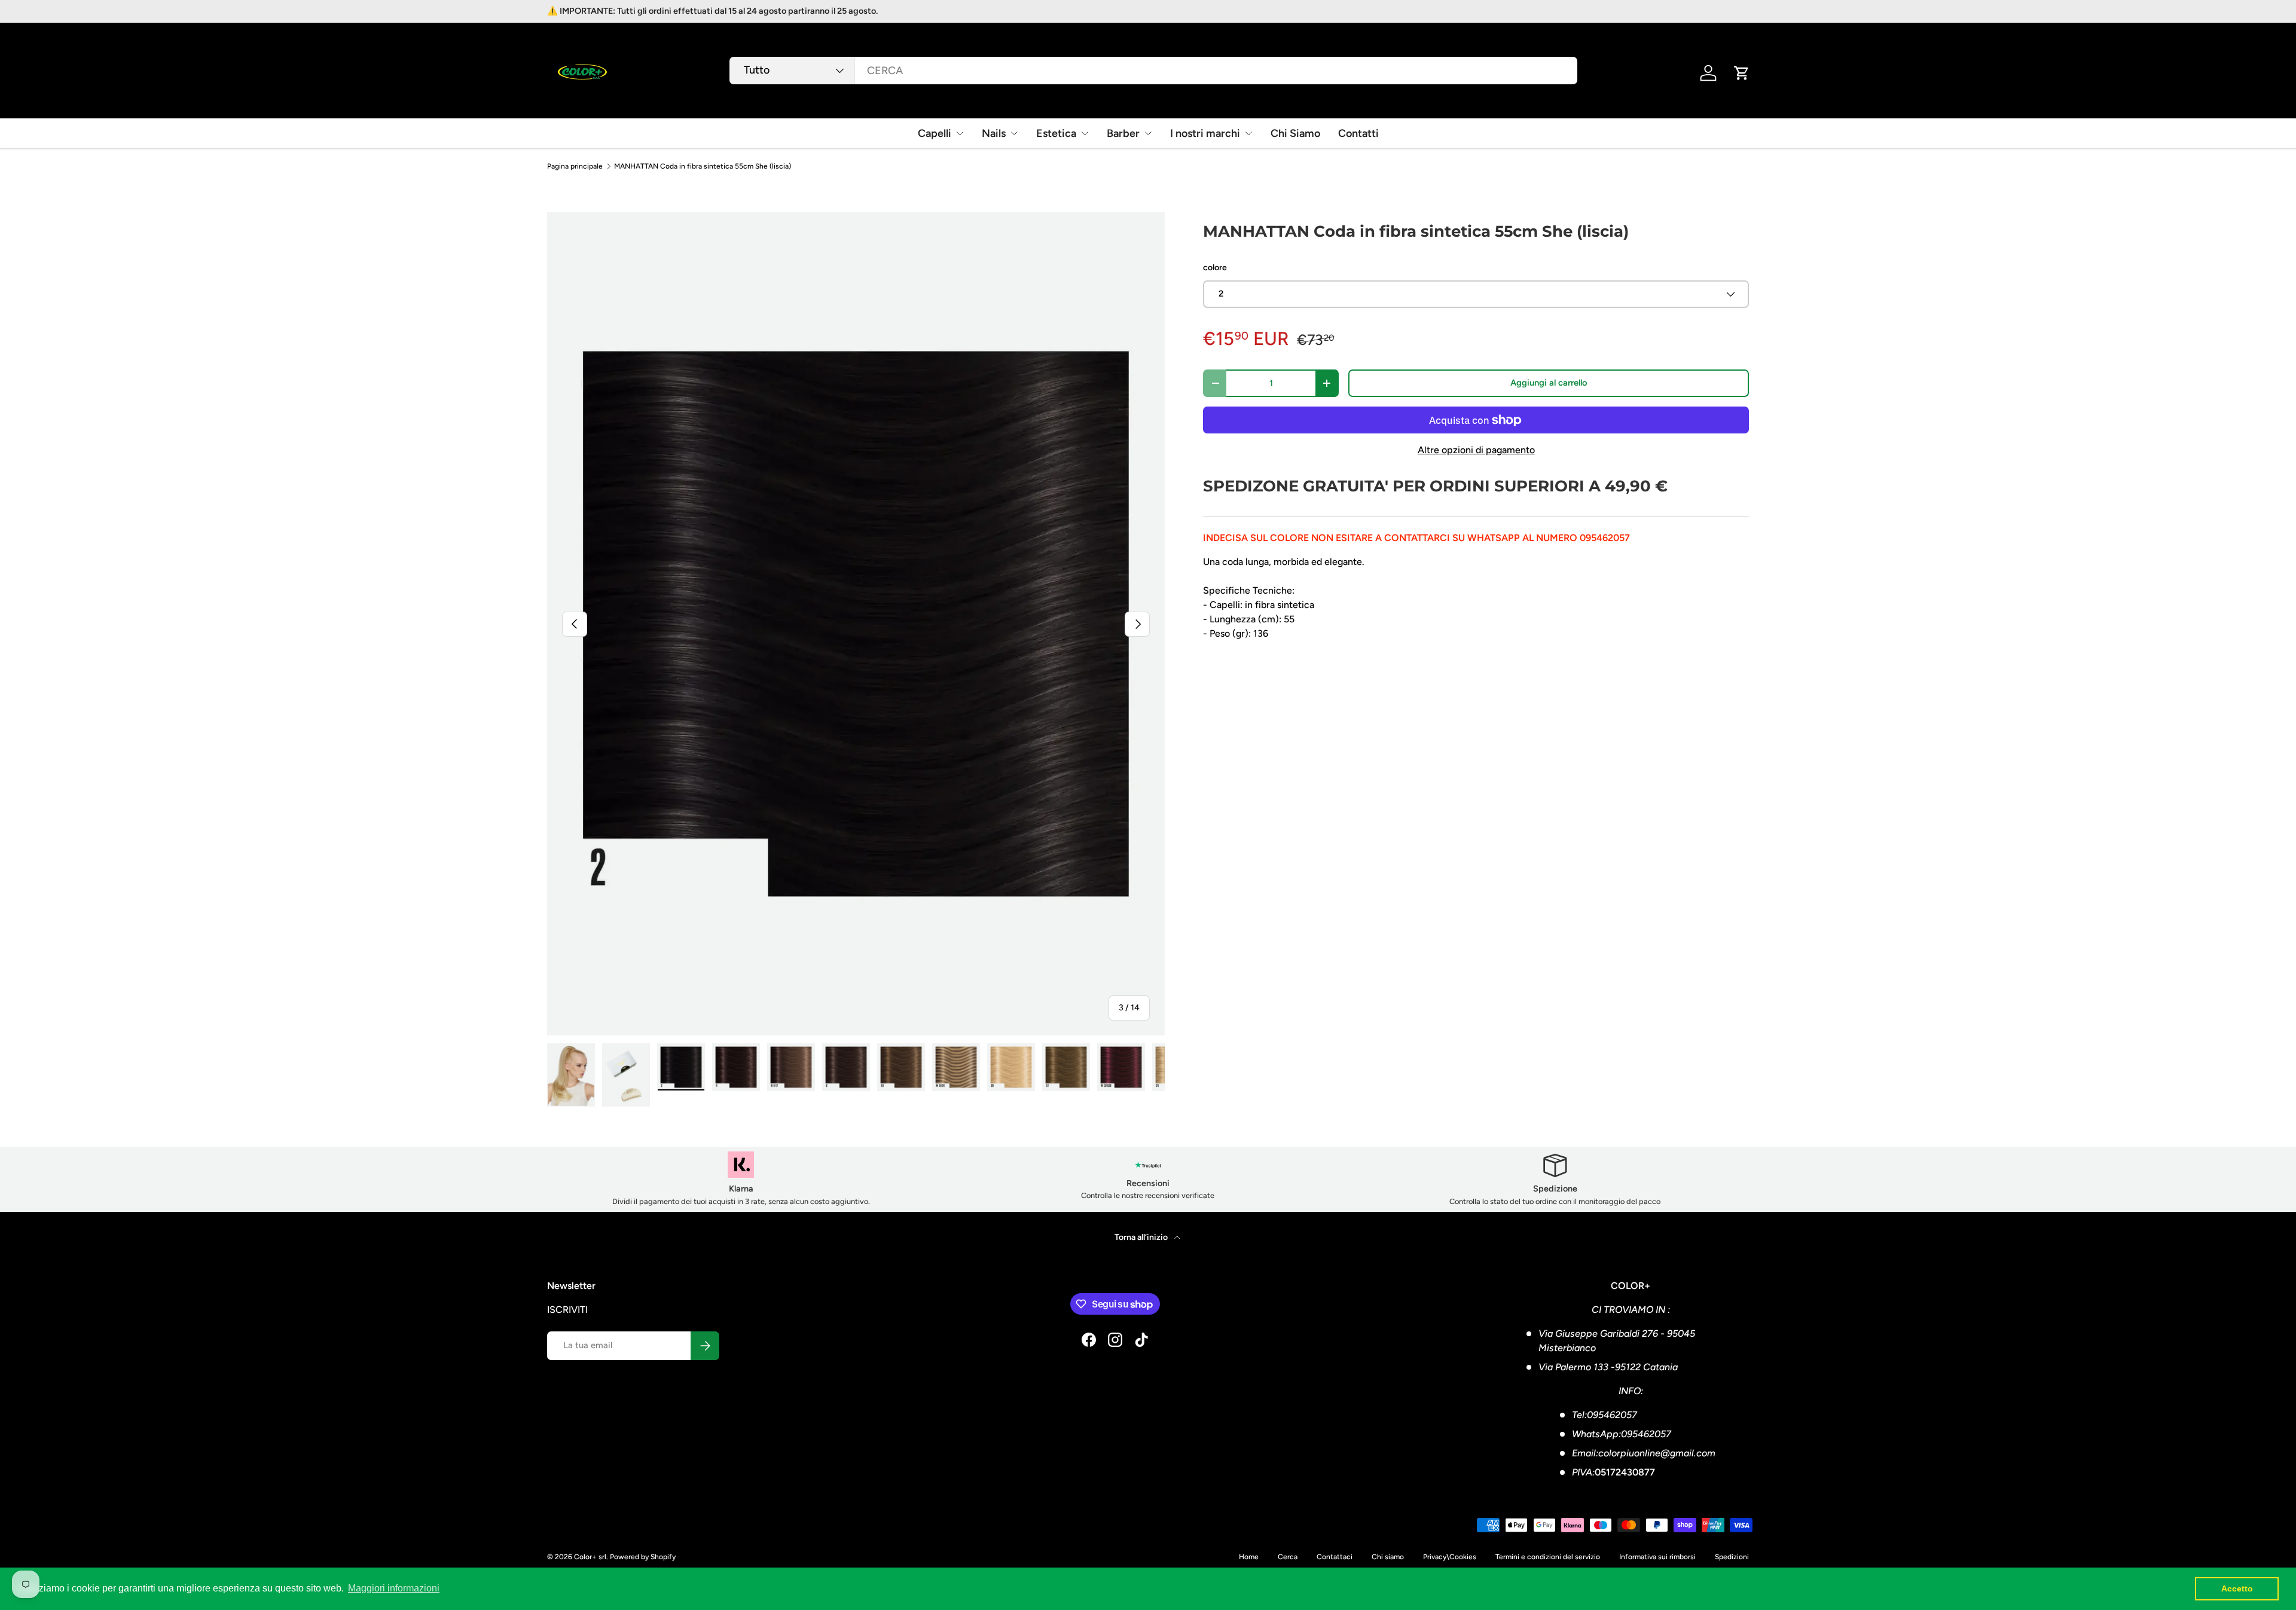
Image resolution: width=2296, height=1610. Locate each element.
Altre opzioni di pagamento (1476, 450)
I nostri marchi (1205, 133)
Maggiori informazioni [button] (394, 1588)
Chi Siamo (1295, 133)
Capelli (935, 133)
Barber (1123, 133)
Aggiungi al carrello (1549, 383)
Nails (994, 133)
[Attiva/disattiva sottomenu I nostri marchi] (1248, 133)
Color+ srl (590, 1557)
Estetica (1056, 133)
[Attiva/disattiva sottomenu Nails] (1014, 133)
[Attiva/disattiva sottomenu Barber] (1148, 133)
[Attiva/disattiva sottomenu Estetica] (1085, 133)
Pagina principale (575, 166)
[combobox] (1153, 71)
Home (1249, 1557)
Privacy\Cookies (1450, 1557)
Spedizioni (1732, 1557)
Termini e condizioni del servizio (1548, 1557)
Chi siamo (1388, 1557)
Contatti (1358, 133)
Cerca (1288, 1557)
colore (1215, 268)
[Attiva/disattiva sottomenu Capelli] (960, 133)
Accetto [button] (2237, 1588)
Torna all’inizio (1142, 1237)
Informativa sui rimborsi (1657, 1557)
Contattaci (1335, 1557)
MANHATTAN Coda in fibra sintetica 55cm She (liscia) (703, 166)
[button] (1742, 73)
